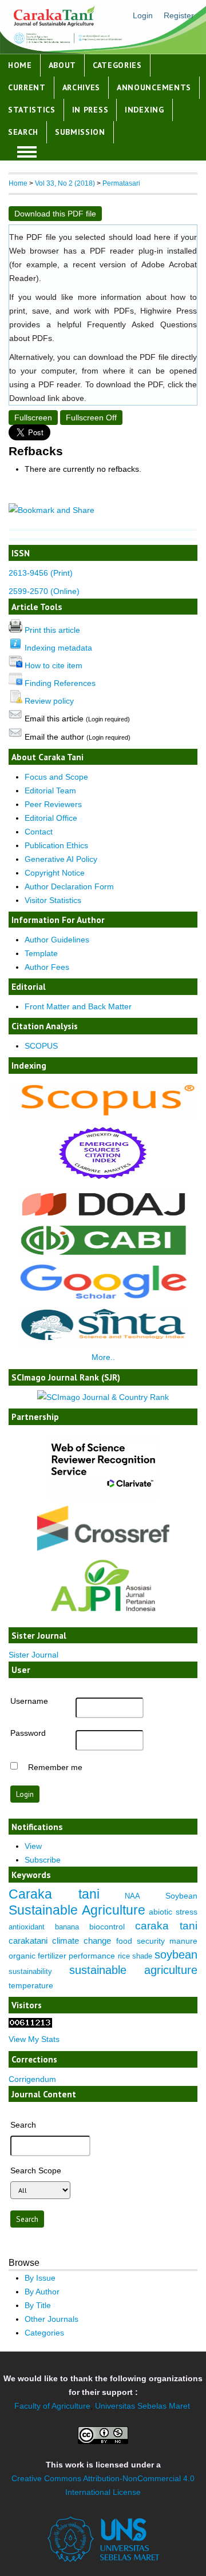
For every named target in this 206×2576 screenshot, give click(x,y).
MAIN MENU (27, 152)
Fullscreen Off (91, 418)
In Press (90, 110)
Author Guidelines (57, 940)
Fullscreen (33, 418)
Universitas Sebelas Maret (142, 2406)
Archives (82, 87)
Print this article (52, 630)
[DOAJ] (103, 1216)
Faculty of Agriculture (52, 2406)
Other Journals (51, 2319)
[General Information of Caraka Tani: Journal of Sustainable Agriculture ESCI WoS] (103, 1182)
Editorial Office (51, 818)
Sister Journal (33, 1655)
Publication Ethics (56, 845)
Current (27, 87)
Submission (80, 132)
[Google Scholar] (103, 1299)
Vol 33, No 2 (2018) (65, 183)
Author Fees (47, 967)
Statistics (32, 110)
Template (41, 953)
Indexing (144, 110)
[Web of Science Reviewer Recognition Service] (103, 1498)
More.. (103, 1357)
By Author (42, 2292)
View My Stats (34, 2039)
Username (29, 1701)
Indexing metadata (58, 648)
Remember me (55, 1767)
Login (143, 15)
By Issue (40, 2278)
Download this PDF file (55, 214)
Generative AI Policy (61, 859)
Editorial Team (50, 791)
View (33, 1846)
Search (23, 132)
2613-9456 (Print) (41, 573)
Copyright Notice (55, 873)
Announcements (154, 87)
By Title (38, 2305)
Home (20, 65)
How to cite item (54, 665)
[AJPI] (103, 1619)
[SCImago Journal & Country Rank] (103, 1397)
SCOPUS (41, 1046)
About (62, 65)
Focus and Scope (56, 777)
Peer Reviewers (53, 804)
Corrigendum (32, 2079)
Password (28, 1733)
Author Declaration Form (69, 886)
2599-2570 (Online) (44, 591)
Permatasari (121, 183)
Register (179, 15)
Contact (39, 832)
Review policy (49, 701)
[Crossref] (103, 1528)
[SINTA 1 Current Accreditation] (103, 1342)
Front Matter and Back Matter (78, 1006)
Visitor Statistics (53, 900)
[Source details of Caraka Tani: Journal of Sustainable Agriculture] (103, 1114)
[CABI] (103, 1254)
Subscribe (43, 1860)
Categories (117, 65)
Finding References (60, 683)
